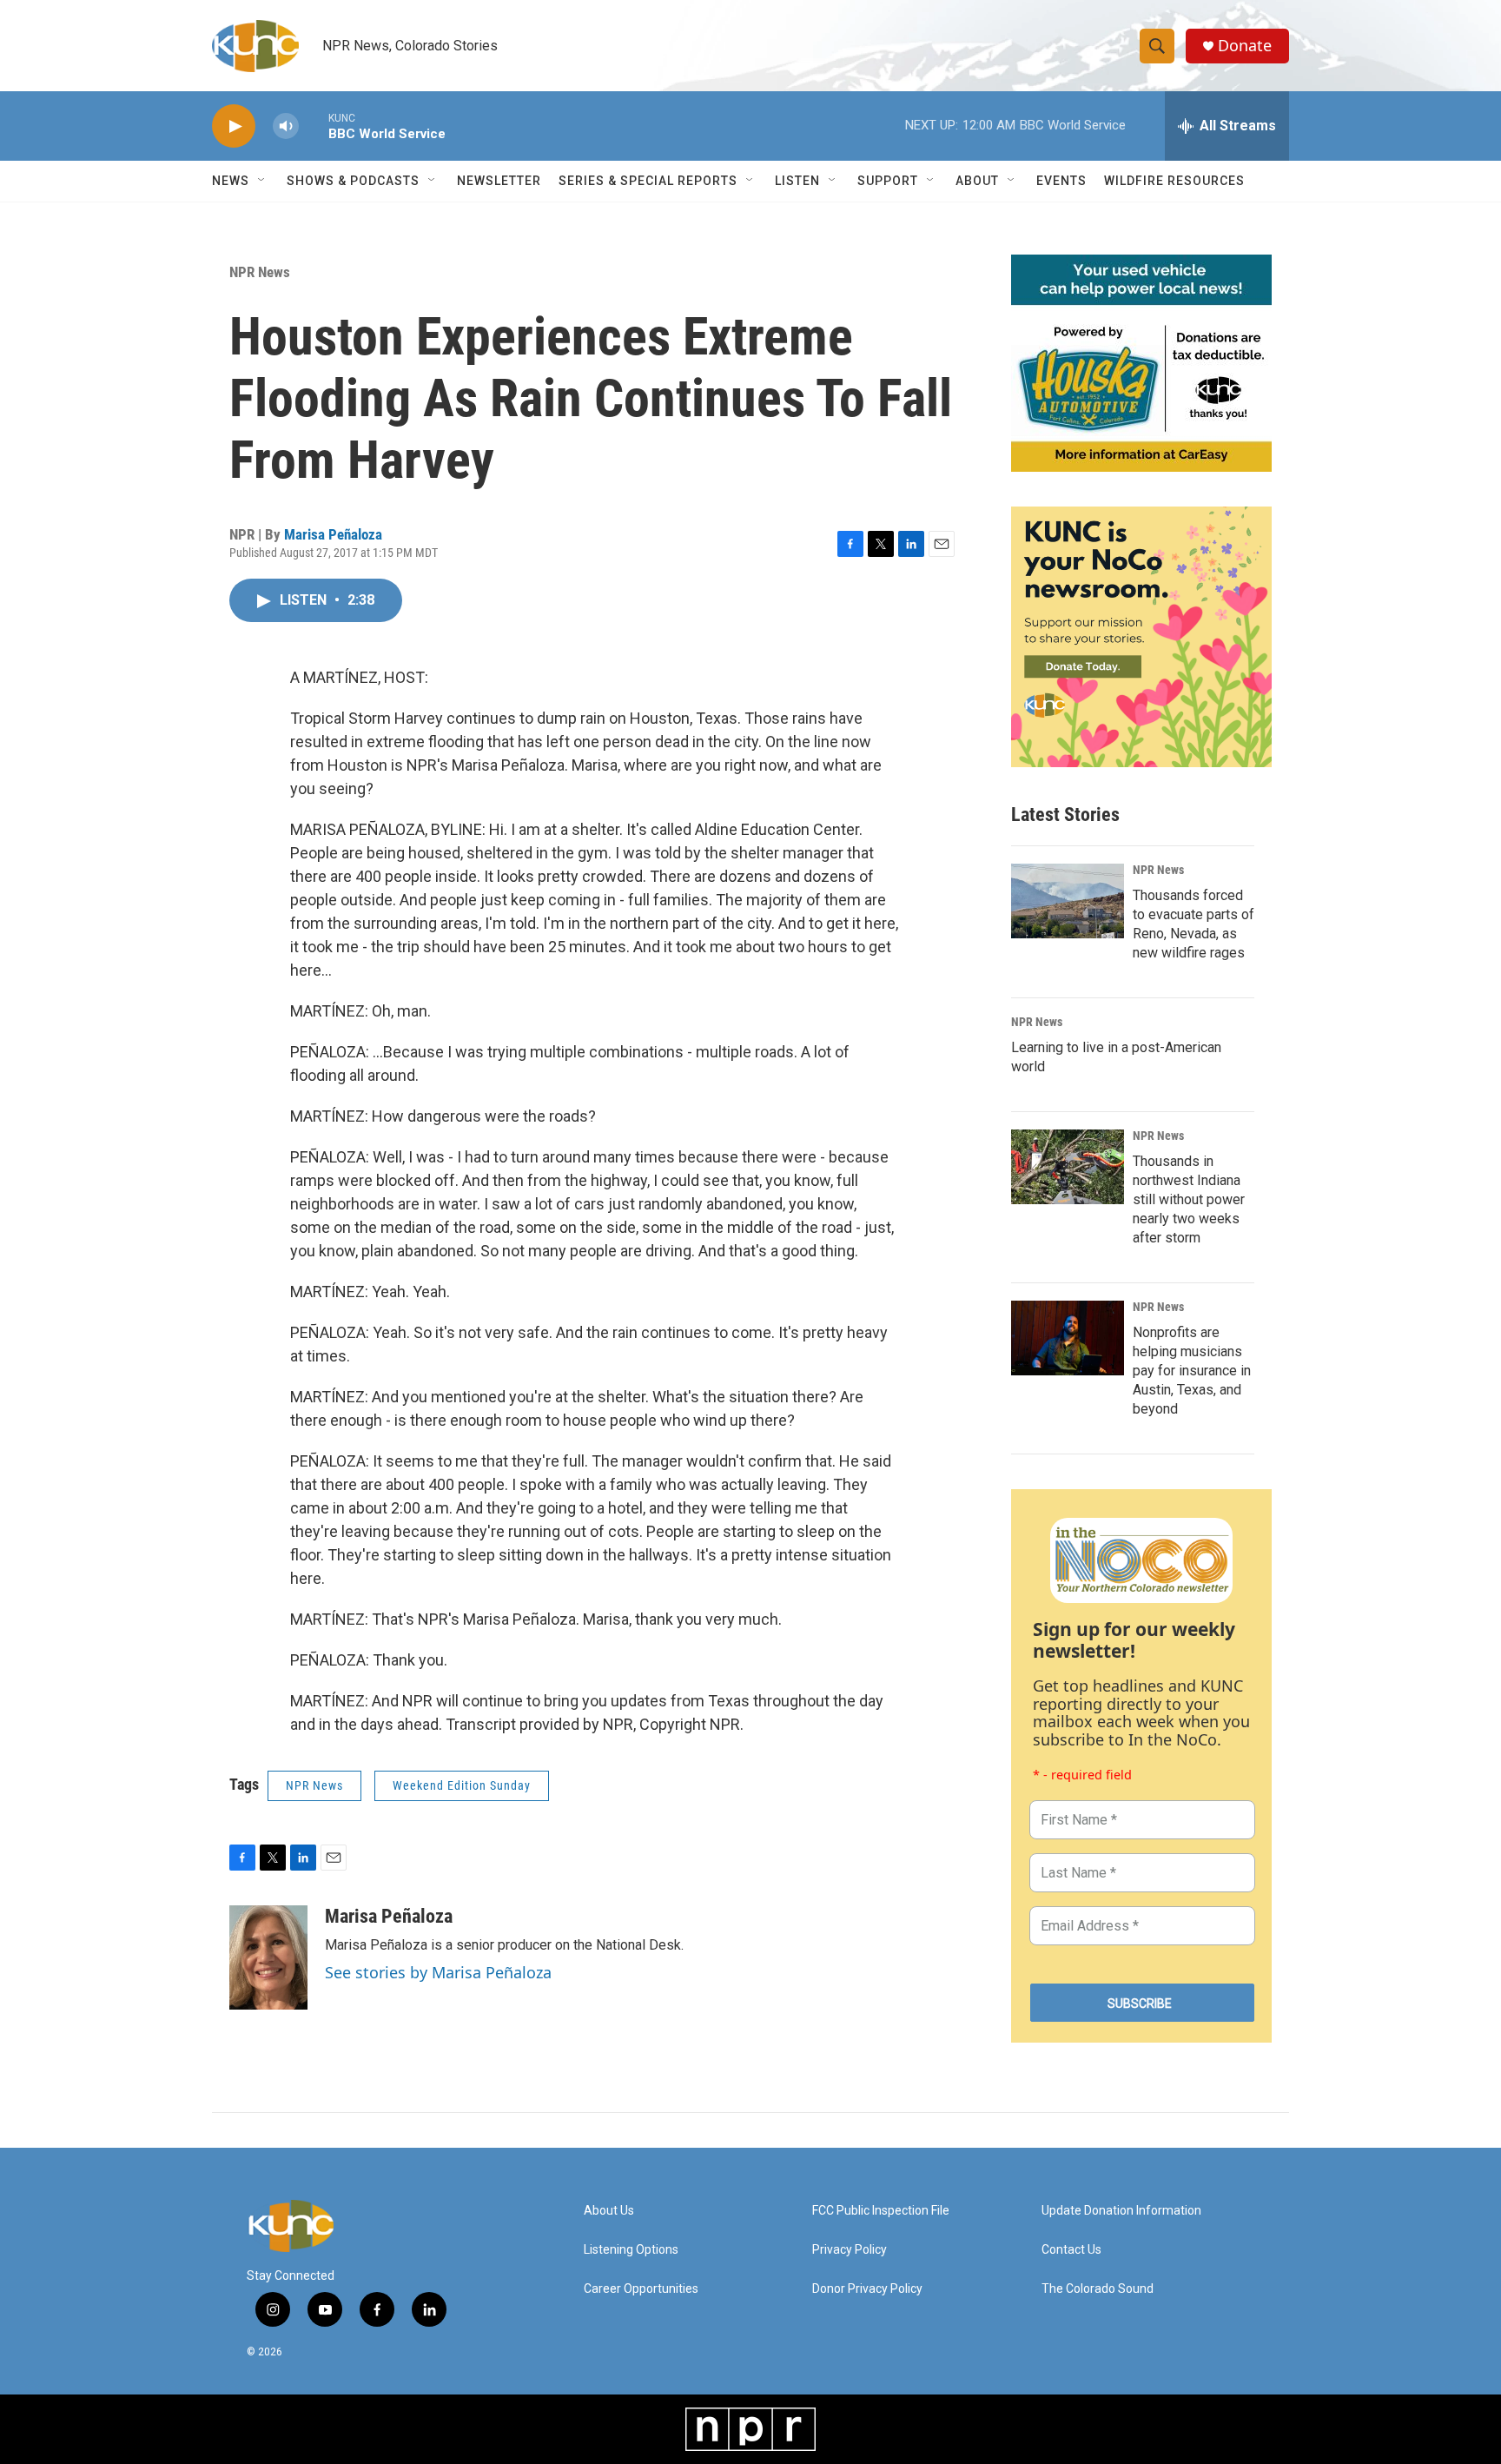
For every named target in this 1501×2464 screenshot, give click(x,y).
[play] (234, 126)
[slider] (314, 126)
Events (1061, 181)
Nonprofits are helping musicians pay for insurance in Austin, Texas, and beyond (1192, 1371)
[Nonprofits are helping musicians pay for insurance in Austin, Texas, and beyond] (1068, 1338)
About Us (609, 2211)
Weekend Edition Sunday (462, 1785)
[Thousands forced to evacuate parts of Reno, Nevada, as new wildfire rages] (1068, 901)
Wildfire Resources (1174, 181)
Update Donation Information (1121, 2211)
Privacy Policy (850, 2250)
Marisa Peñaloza (333, 534)
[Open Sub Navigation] (262, 181)
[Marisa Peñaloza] (268, 1957)
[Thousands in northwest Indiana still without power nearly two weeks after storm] (1068, 1167)
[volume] (286, 126)
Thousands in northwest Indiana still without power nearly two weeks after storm (1189, 1199)
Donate (1245, 46)
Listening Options (631, 2250)
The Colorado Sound (1098, 2289)
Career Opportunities (641, 2289)
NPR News (260, 272)
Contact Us (1071, 2250)
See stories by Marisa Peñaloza (438, 1972)
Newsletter (499, 181)
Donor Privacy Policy (867, 2289)
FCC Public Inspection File (881, 2211)
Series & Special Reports (648, 181)
